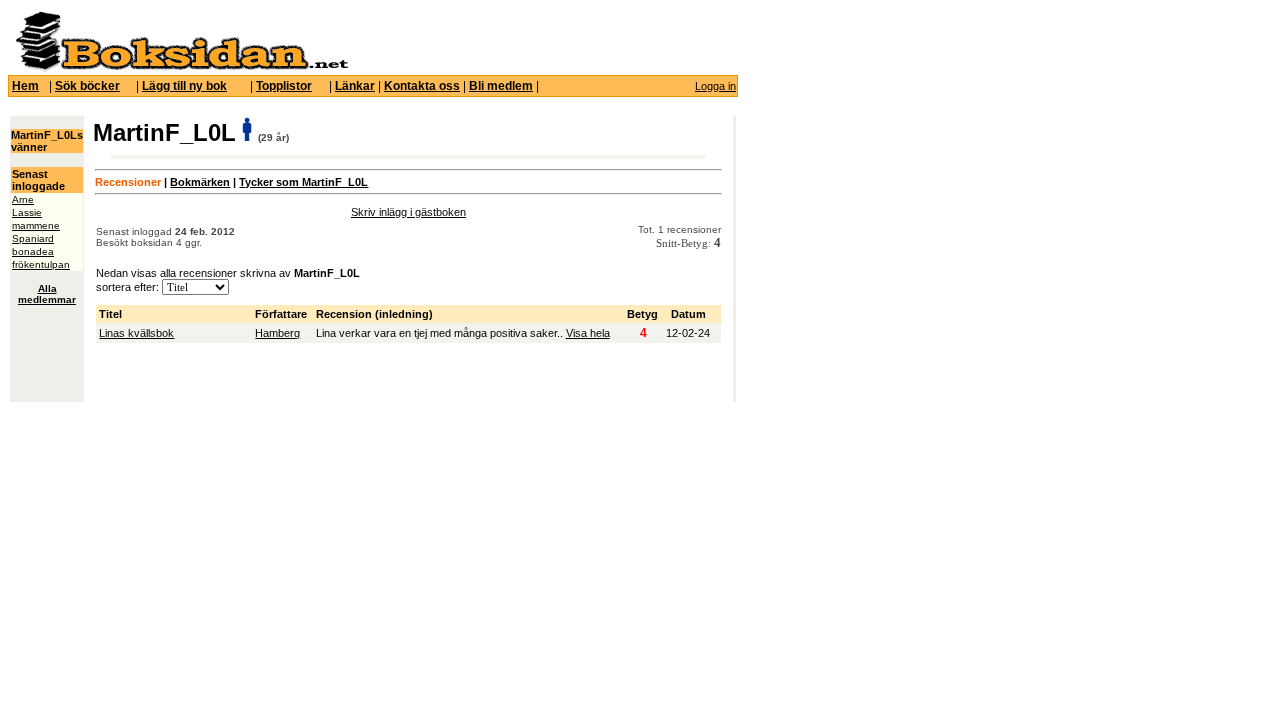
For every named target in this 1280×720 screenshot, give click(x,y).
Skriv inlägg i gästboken (408, 212)
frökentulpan (41, 264)
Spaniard (33, 238)
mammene (36, 225)
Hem (25, 86)
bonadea (33, 251)
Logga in (715, 86)
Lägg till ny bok (184, 86)
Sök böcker (87, 86)
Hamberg (277, 333)
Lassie (27, 212)
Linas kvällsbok (136, 333)
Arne (23, 199)
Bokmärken (200, 182)
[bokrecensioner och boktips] (181, 68)
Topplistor (284, 86)
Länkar (355, 86)
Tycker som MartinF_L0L (303, 182)
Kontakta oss (422, 86)
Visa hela (588, 333)
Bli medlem (501, 86)
